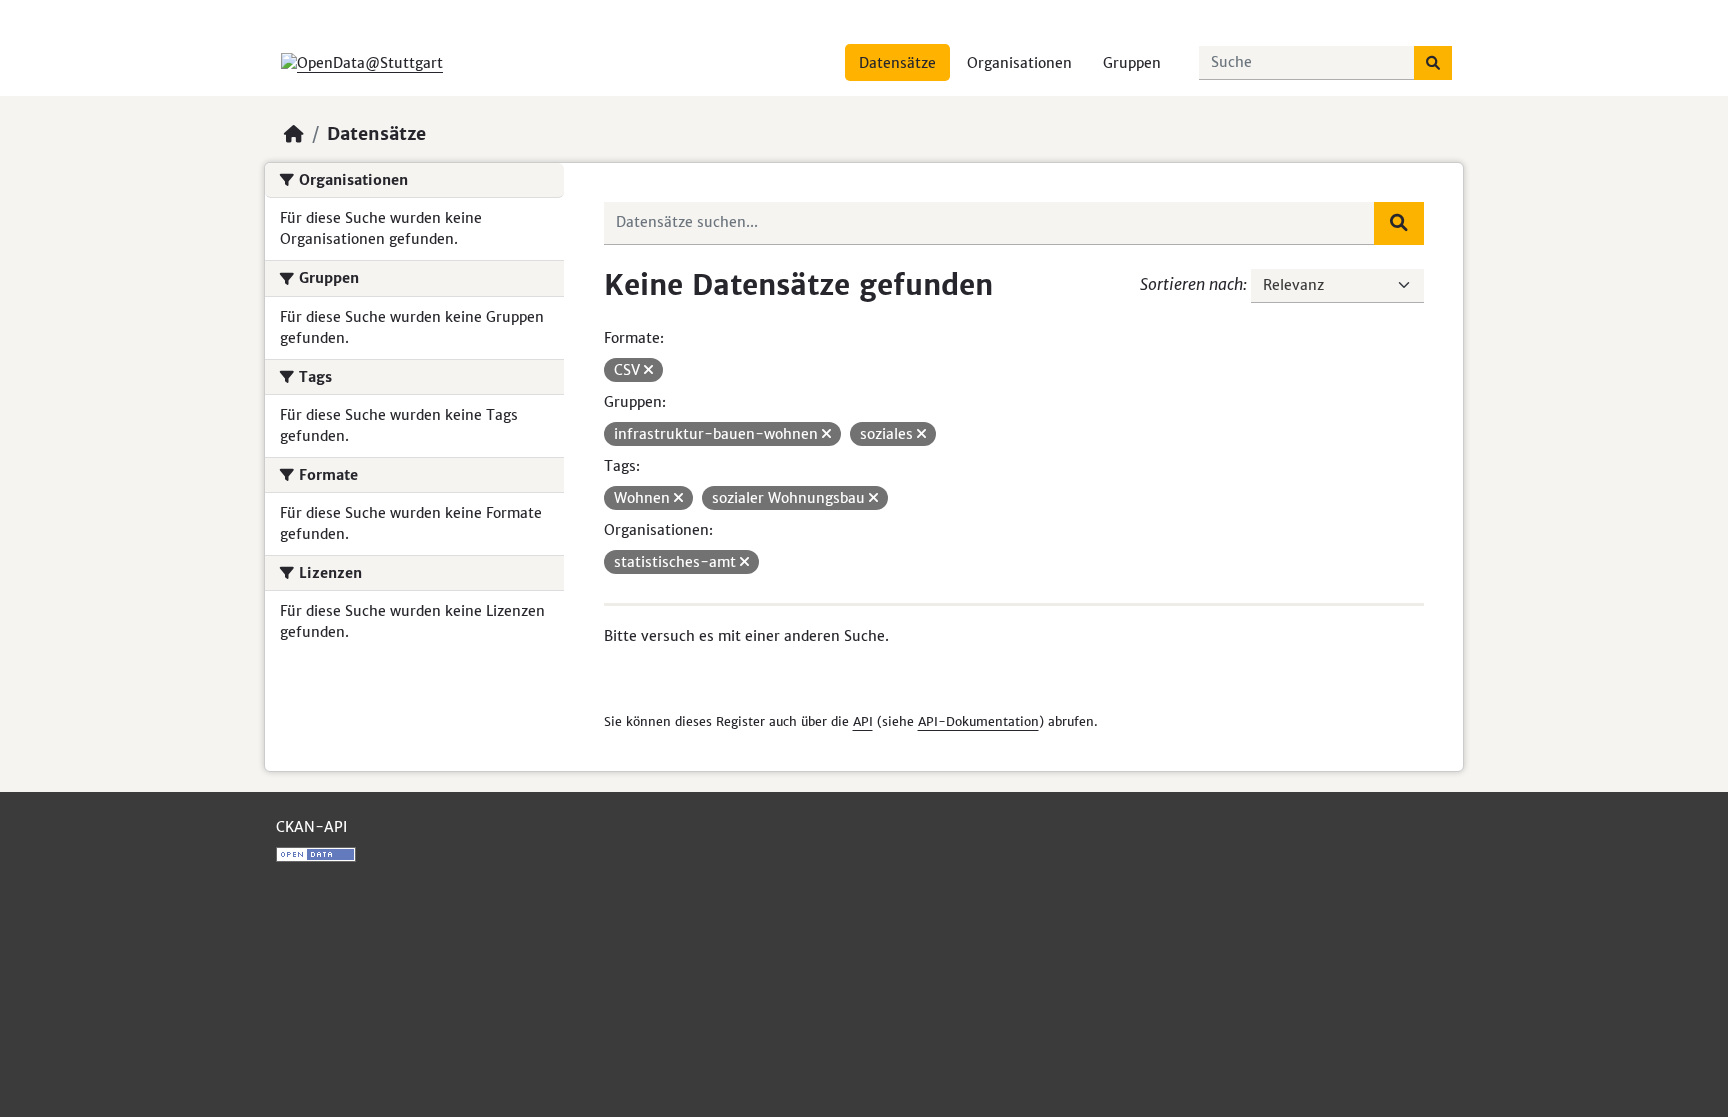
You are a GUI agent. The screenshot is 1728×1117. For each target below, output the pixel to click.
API (863, 721)
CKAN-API (311, 827)
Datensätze (897, 63)
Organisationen (1019, 63)
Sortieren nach (1191, 284)
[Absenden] (1433, 63)
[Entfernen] (648, 370)
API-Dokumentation (978, 721)
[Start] (294, 134)
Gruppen (1132, 63)
